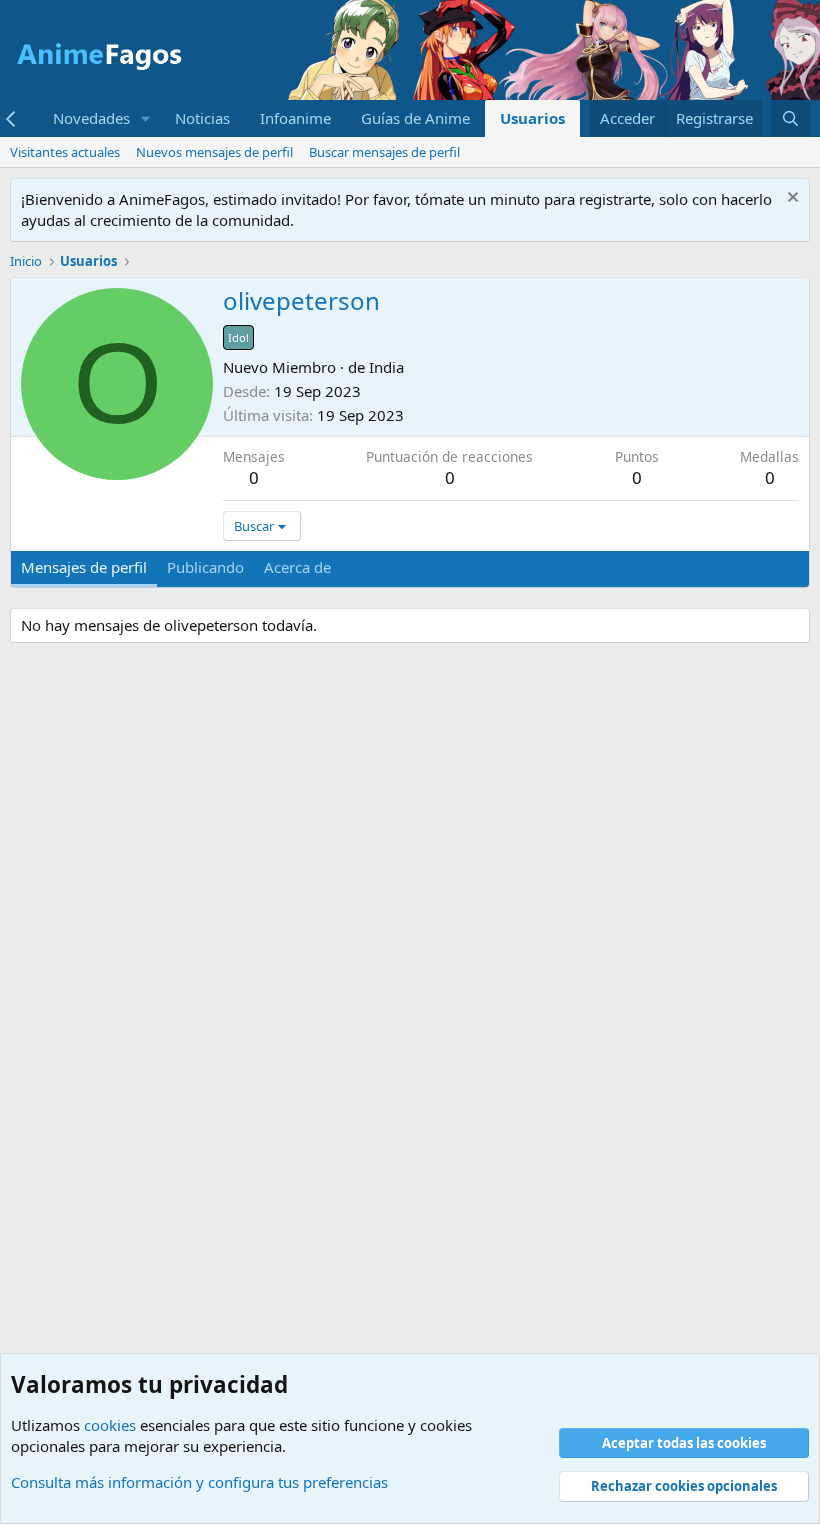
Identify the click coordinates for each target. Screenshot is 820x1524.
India (386, 367)
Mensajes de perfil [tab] (84, 567)
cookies (110, 1425)
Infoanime (295, 118)
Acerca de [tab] (297, 567)
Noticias (202, 118)
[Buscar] (790, 118)
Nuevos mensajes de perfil (214, 152)
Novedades (91, 118)
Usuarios (532, 118)
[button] (146, 118)
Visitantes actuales (65, 152)
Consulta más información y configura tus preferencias (199, 1482)
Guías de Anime (415, 118)
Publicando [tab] (205, 567)
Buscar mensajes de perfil (384, 152)
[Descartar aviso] (790, 199)
